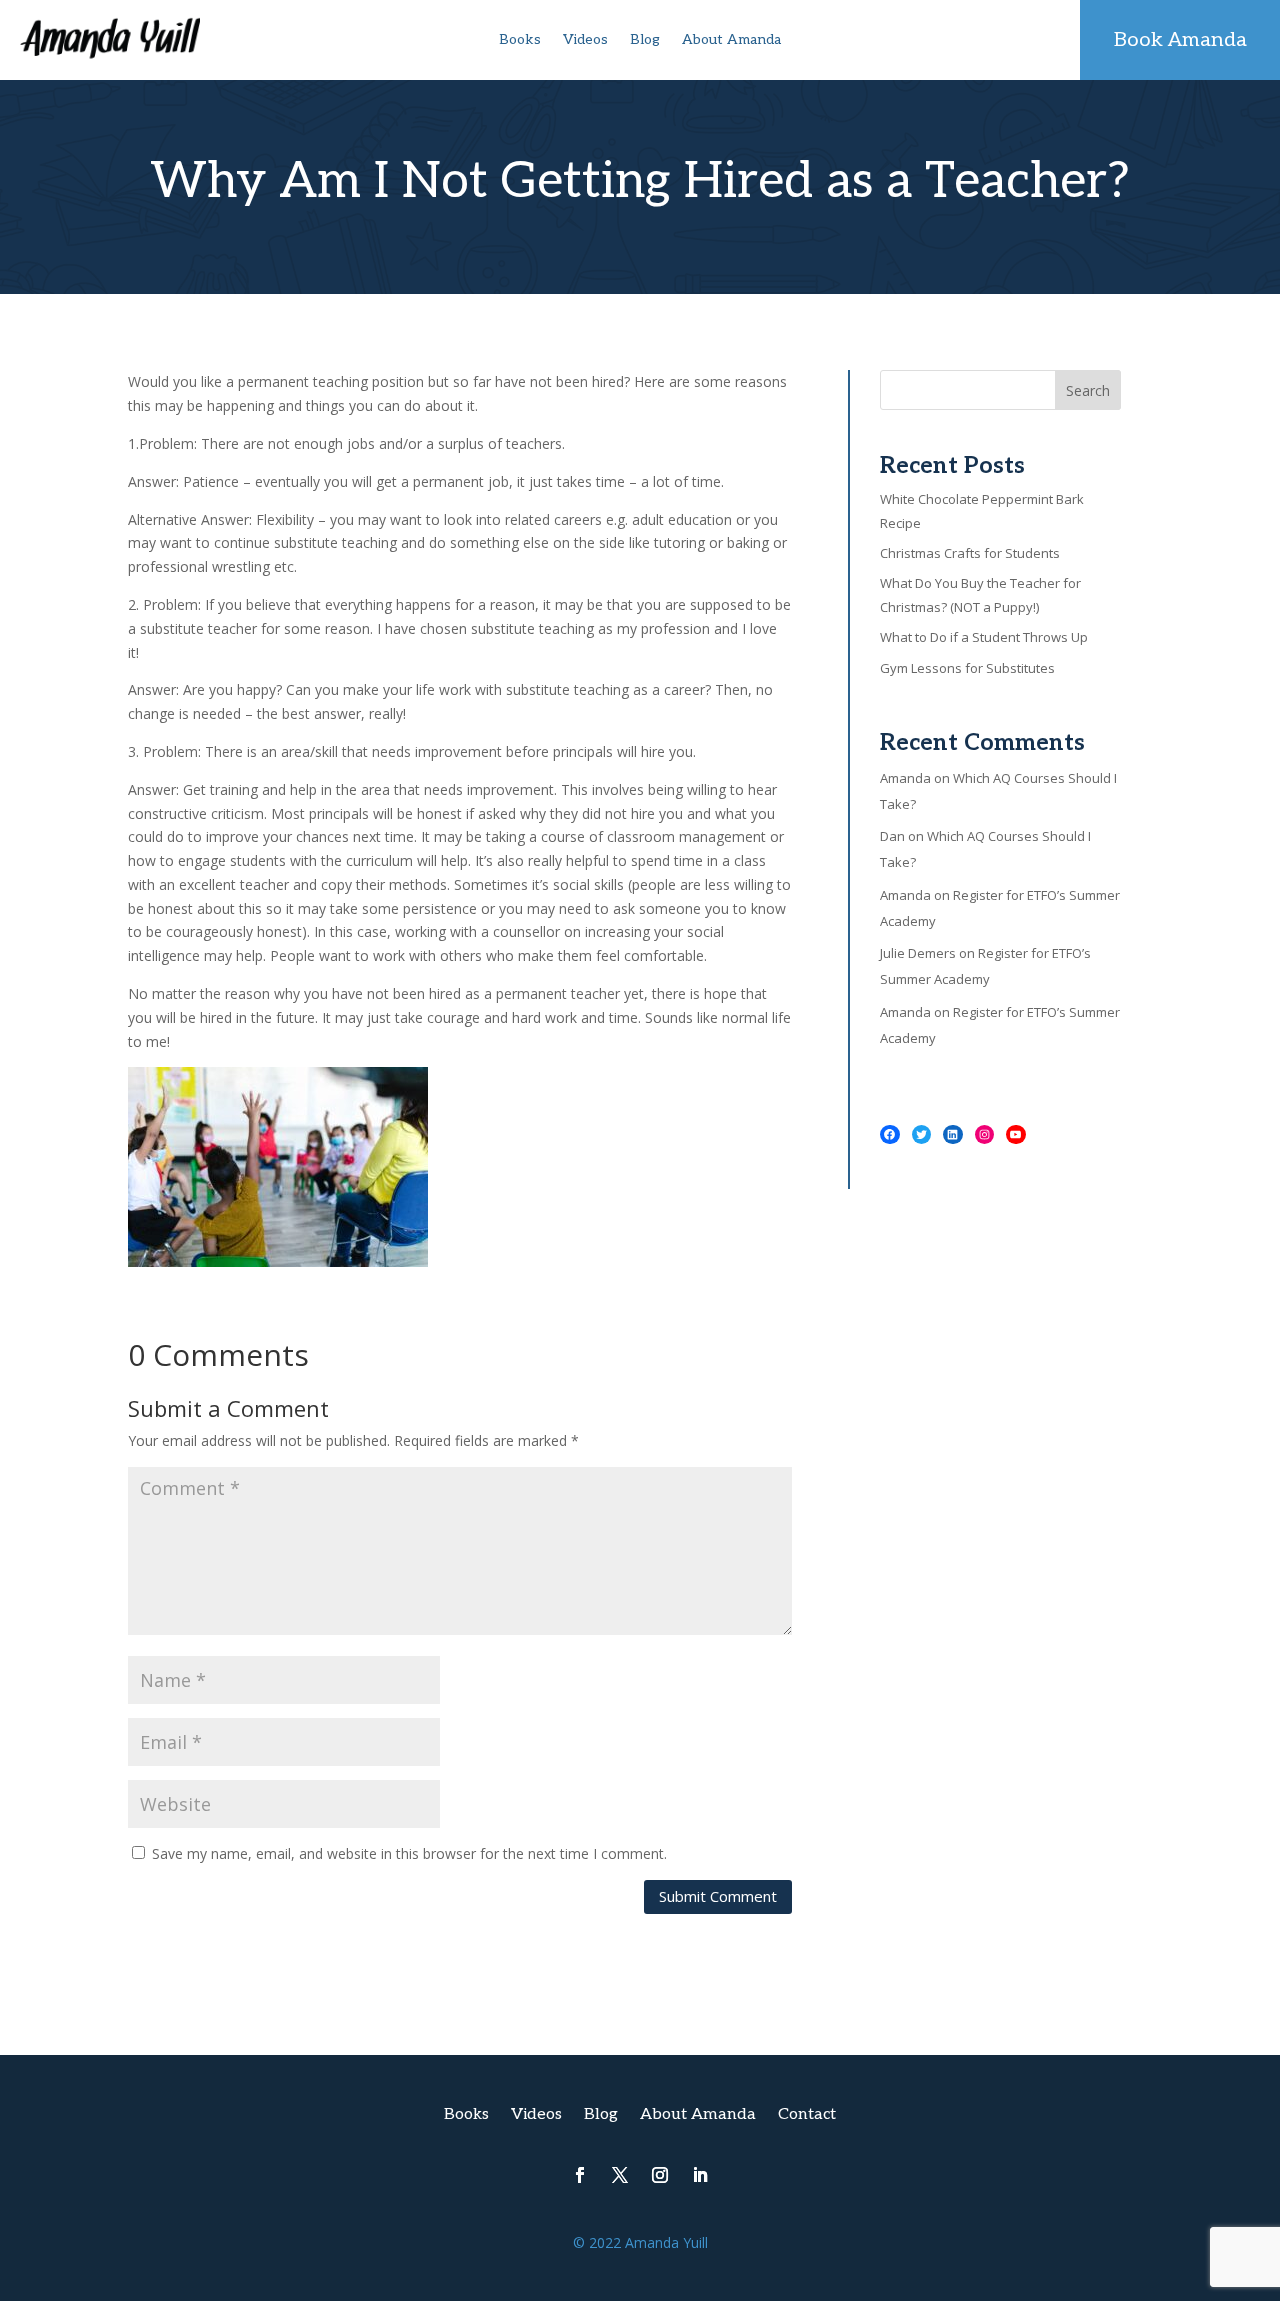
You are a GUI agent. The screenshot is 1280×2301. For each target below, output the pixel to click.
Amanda (905, 778)
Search (1088, 390)
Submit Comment (718, 1896)
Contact (807, 2116)
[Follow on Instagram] (660, 2175)
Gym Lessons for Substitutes (967, 668)
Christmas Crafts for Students (970, 553)
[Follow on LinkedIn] (700, 2175)
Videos (585, 40)
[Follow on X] (620, 2175)
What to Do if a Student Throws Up (984, 637)
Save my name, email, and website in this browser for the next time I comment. (409, 1853)
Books (520, 40)
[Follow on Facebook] (580, 2175)
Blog (645, 40)
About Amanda (731, 40)
